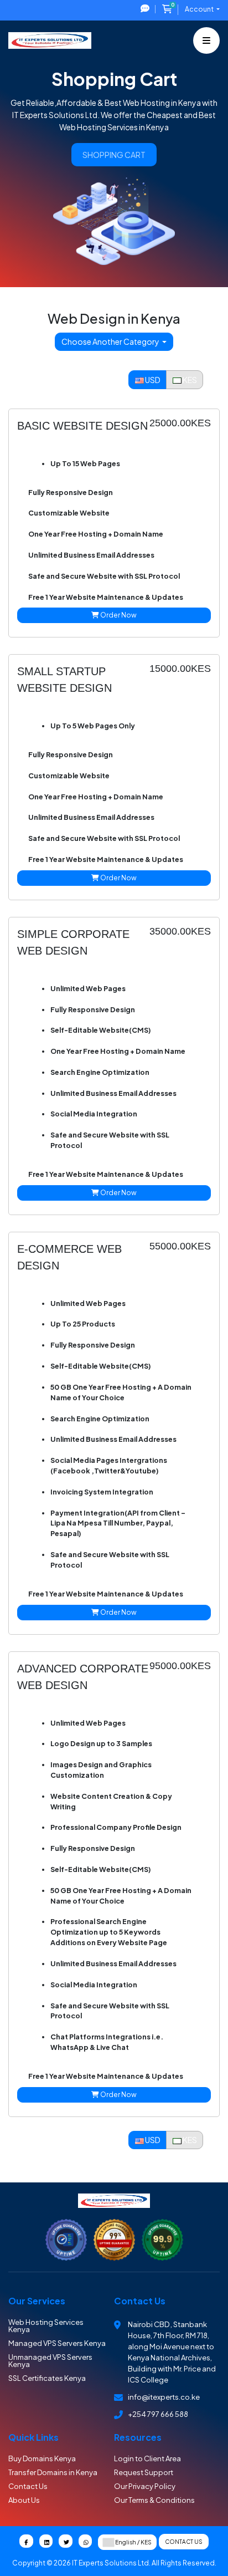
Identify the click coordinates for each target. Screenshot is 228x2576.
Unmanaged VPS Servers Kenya (50, 2361)
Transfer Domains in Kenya (53, 2472)
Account (200, 9)
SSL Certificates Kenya (47, 2378)
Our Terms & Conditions (154, 2500)
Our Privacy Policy (145, 2486)
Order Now (118, 615)
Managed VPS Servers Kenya (57, 2343)
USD (152, 380)
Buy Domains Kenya (42, 2458)
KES (189, 380)
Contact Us (28, 2486)
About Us (24, 2500)
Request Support (144, 2472)
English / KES (133, 2542)
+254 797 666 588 (158, 2414)
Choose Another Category (111, 341)
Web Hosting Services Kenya (46, 2326)
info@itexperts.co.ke (164, 2397)
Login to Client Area (147, 2458)
